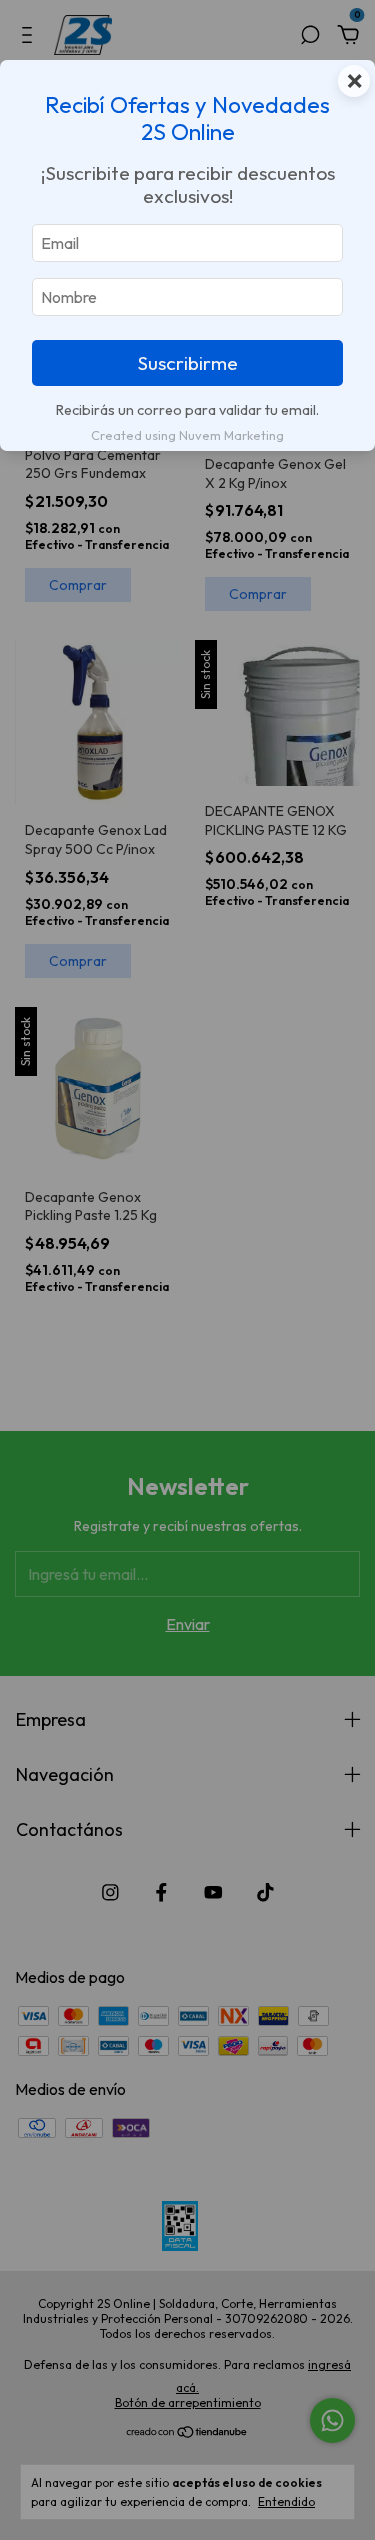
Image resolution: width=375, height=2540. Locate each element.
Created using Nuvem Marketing (187, 435)
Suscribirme (188, 363)
